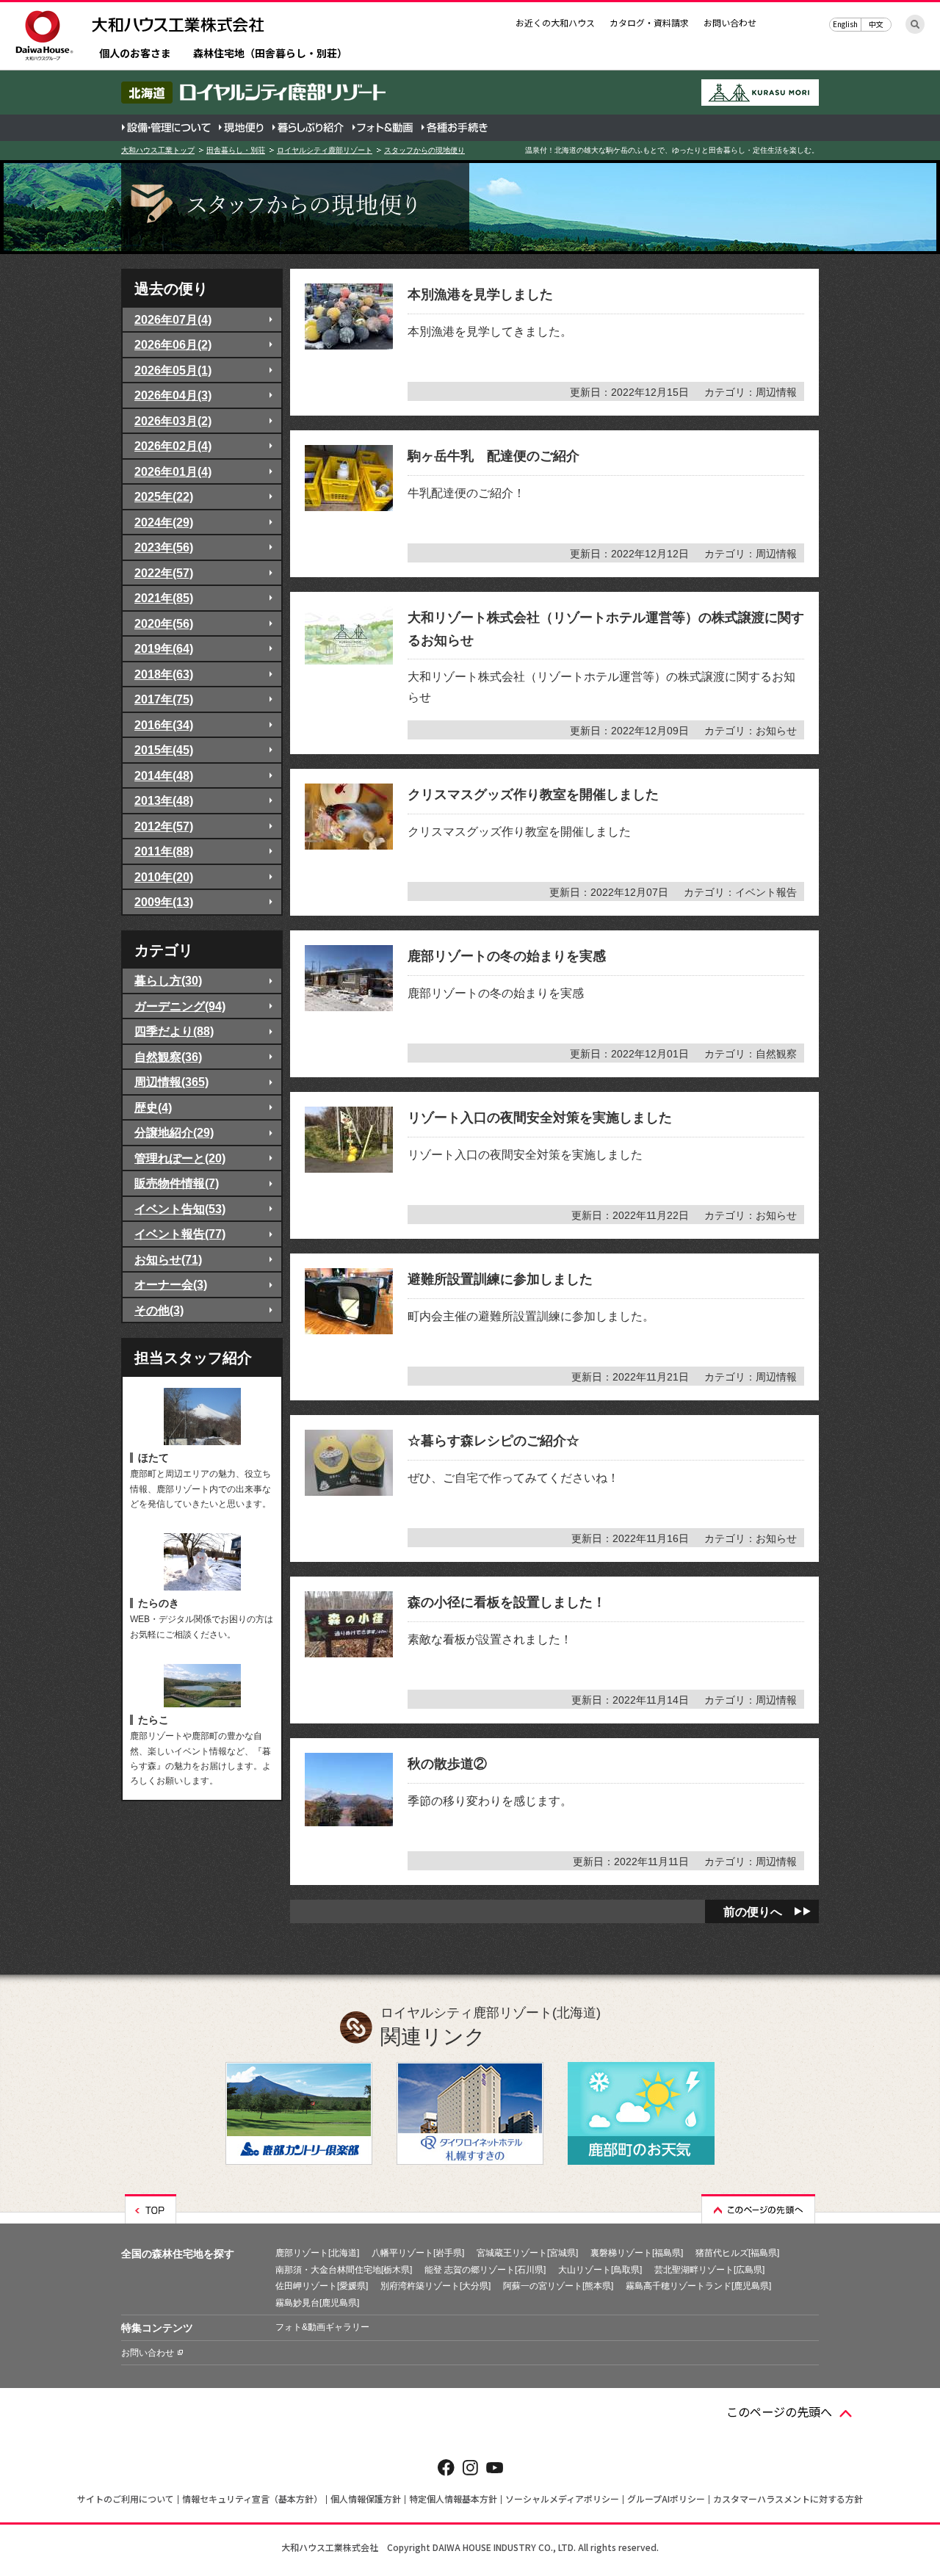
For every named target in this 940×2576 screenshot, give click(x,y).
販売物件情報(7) (177, 1183)
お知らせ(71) (168, 1259)
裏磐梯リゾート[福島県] (637, 2253)
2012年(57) (164, 826)
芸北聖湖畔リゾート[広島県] (709, 2270)
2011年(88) (164, 851)
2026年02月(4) (173, 446)
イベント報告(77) (180, 1234)
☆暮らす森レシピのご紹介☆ (493, 1441)
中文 (876, 24)
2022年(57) (164, 573)
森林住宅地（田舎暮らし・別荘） (270, 54)
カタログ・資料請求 (649, 22)
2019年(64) (164, 648)
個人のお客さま (135, 54)
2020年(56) (164, 623)
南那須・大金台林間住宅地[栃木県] (344, 2270)
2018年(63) (164, 674)
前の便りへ (753, 1911)
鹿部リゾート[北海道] (317, 2253)
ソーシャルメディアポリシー (562, 2499)
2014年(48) (164, 775)
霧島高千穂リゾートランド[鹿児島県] (698, 2286)
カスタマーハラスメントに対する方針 (788, 2499)
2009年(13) (164, 902)
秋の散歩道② (447, 1764)
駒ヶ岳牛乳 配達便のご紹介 (493, 456)
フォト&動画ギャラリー (322, 2327)
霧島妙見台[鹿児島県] (317, 2303)
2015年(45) (164, 750)
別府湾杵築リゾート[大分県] (435, 2286)
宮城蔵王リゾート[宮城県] (527, 2253)
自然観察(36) (168, 1057)
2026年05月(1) (173, 370)
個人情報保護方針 (366, 2499)
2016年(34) (164, 725)
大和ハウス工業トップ (158, 150)
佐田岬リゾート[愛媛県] (322, 2286)
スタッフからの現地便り (424, 150)
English (845, 24)
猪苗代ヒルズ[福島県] (737, 2253)
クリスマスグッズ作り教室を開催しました (533, 795)
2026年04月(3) (173, 395)
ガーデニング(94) (180, 1006)
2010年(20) (164, 877)
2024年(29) (164, 522)
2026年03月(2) (173, 421)
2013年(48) (164, 800)
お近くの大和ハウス (555, 22)
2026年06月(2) (173, 344)
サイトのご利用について (126, 2499)
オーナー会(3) (171, 1284)
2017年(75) (164, 699)
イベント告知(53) (180, 1209)
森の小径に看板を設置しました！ (507, 1602)
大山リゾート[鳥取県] (600, 2270)
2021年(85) (164, 598)
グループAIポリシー (666, 2499)
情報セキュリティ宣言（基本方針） (252, 2499)
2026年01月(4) (173, 471)
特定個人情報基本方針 (453, 2499)
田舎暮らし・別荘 (236, 150)
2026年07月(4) (173, 319)
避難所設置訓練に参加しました (500, 1279)
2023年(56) (164, 547)
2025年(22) (164, 496)
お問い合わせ (730, 22)
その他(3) (159, 1310)
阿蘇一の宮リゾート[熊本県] (558, 2286)
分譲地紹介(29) (174, 1132)
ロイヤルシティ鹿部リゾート (325, 150)
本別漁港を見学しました (480, 294)
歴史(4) (153, 1107)
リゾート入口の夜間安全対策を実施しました (540, 1118)
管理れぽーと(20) (180, 1158)
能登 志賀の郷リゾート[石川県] (485, 2270)
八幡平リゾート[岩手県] (418, 2253)
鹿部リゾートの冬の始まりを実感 (507, 956)
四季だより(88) (174, 1031)
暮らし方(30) (168, 980)
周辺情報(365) (171, 1082)
